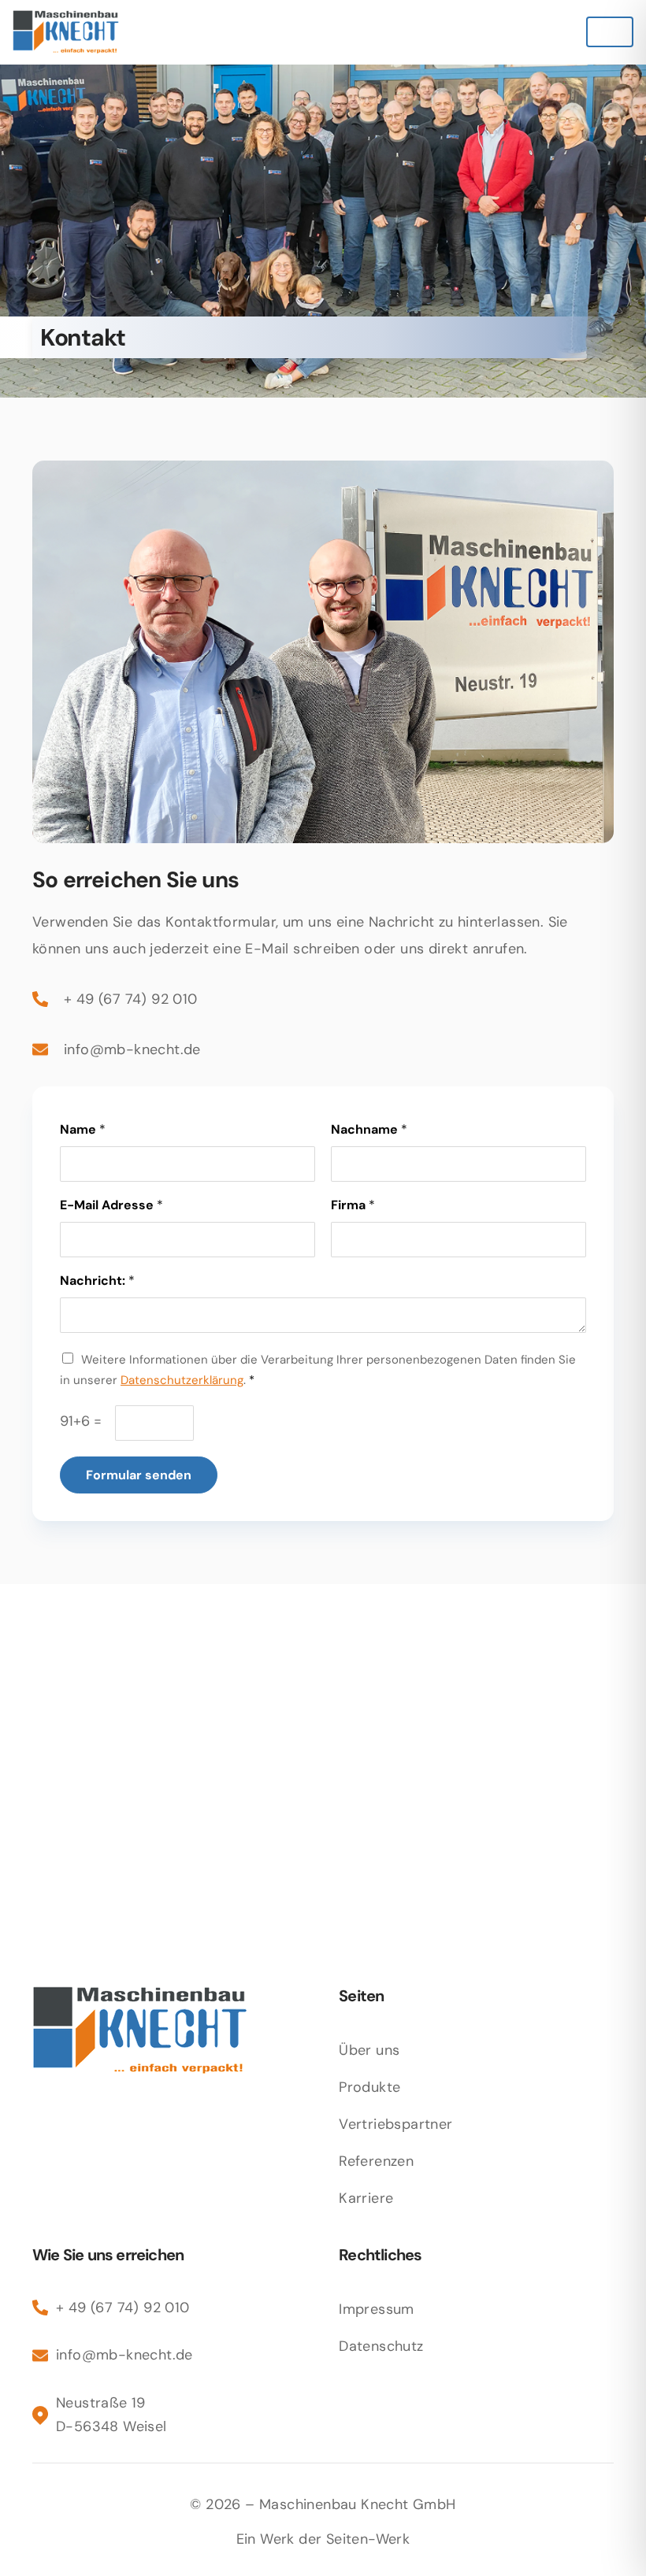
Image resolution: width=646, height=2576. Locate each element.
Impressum (377, 2309)
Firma (353, 1205)
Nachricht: (97, 1281)
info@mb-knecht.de (132, 1049)
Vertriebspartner (395, 2124)
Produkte (369, 2087)
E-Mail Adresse (111, 1205)
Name (83, 1130)
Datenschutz (381, 2346)
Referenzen (376, 2161)
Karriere (366, 2198)
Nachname (369, 1130)
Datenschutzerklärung (182, 1380)
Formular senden (139, 1475)
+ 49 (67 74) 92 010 (131, 999)
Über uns (369, 2050)
